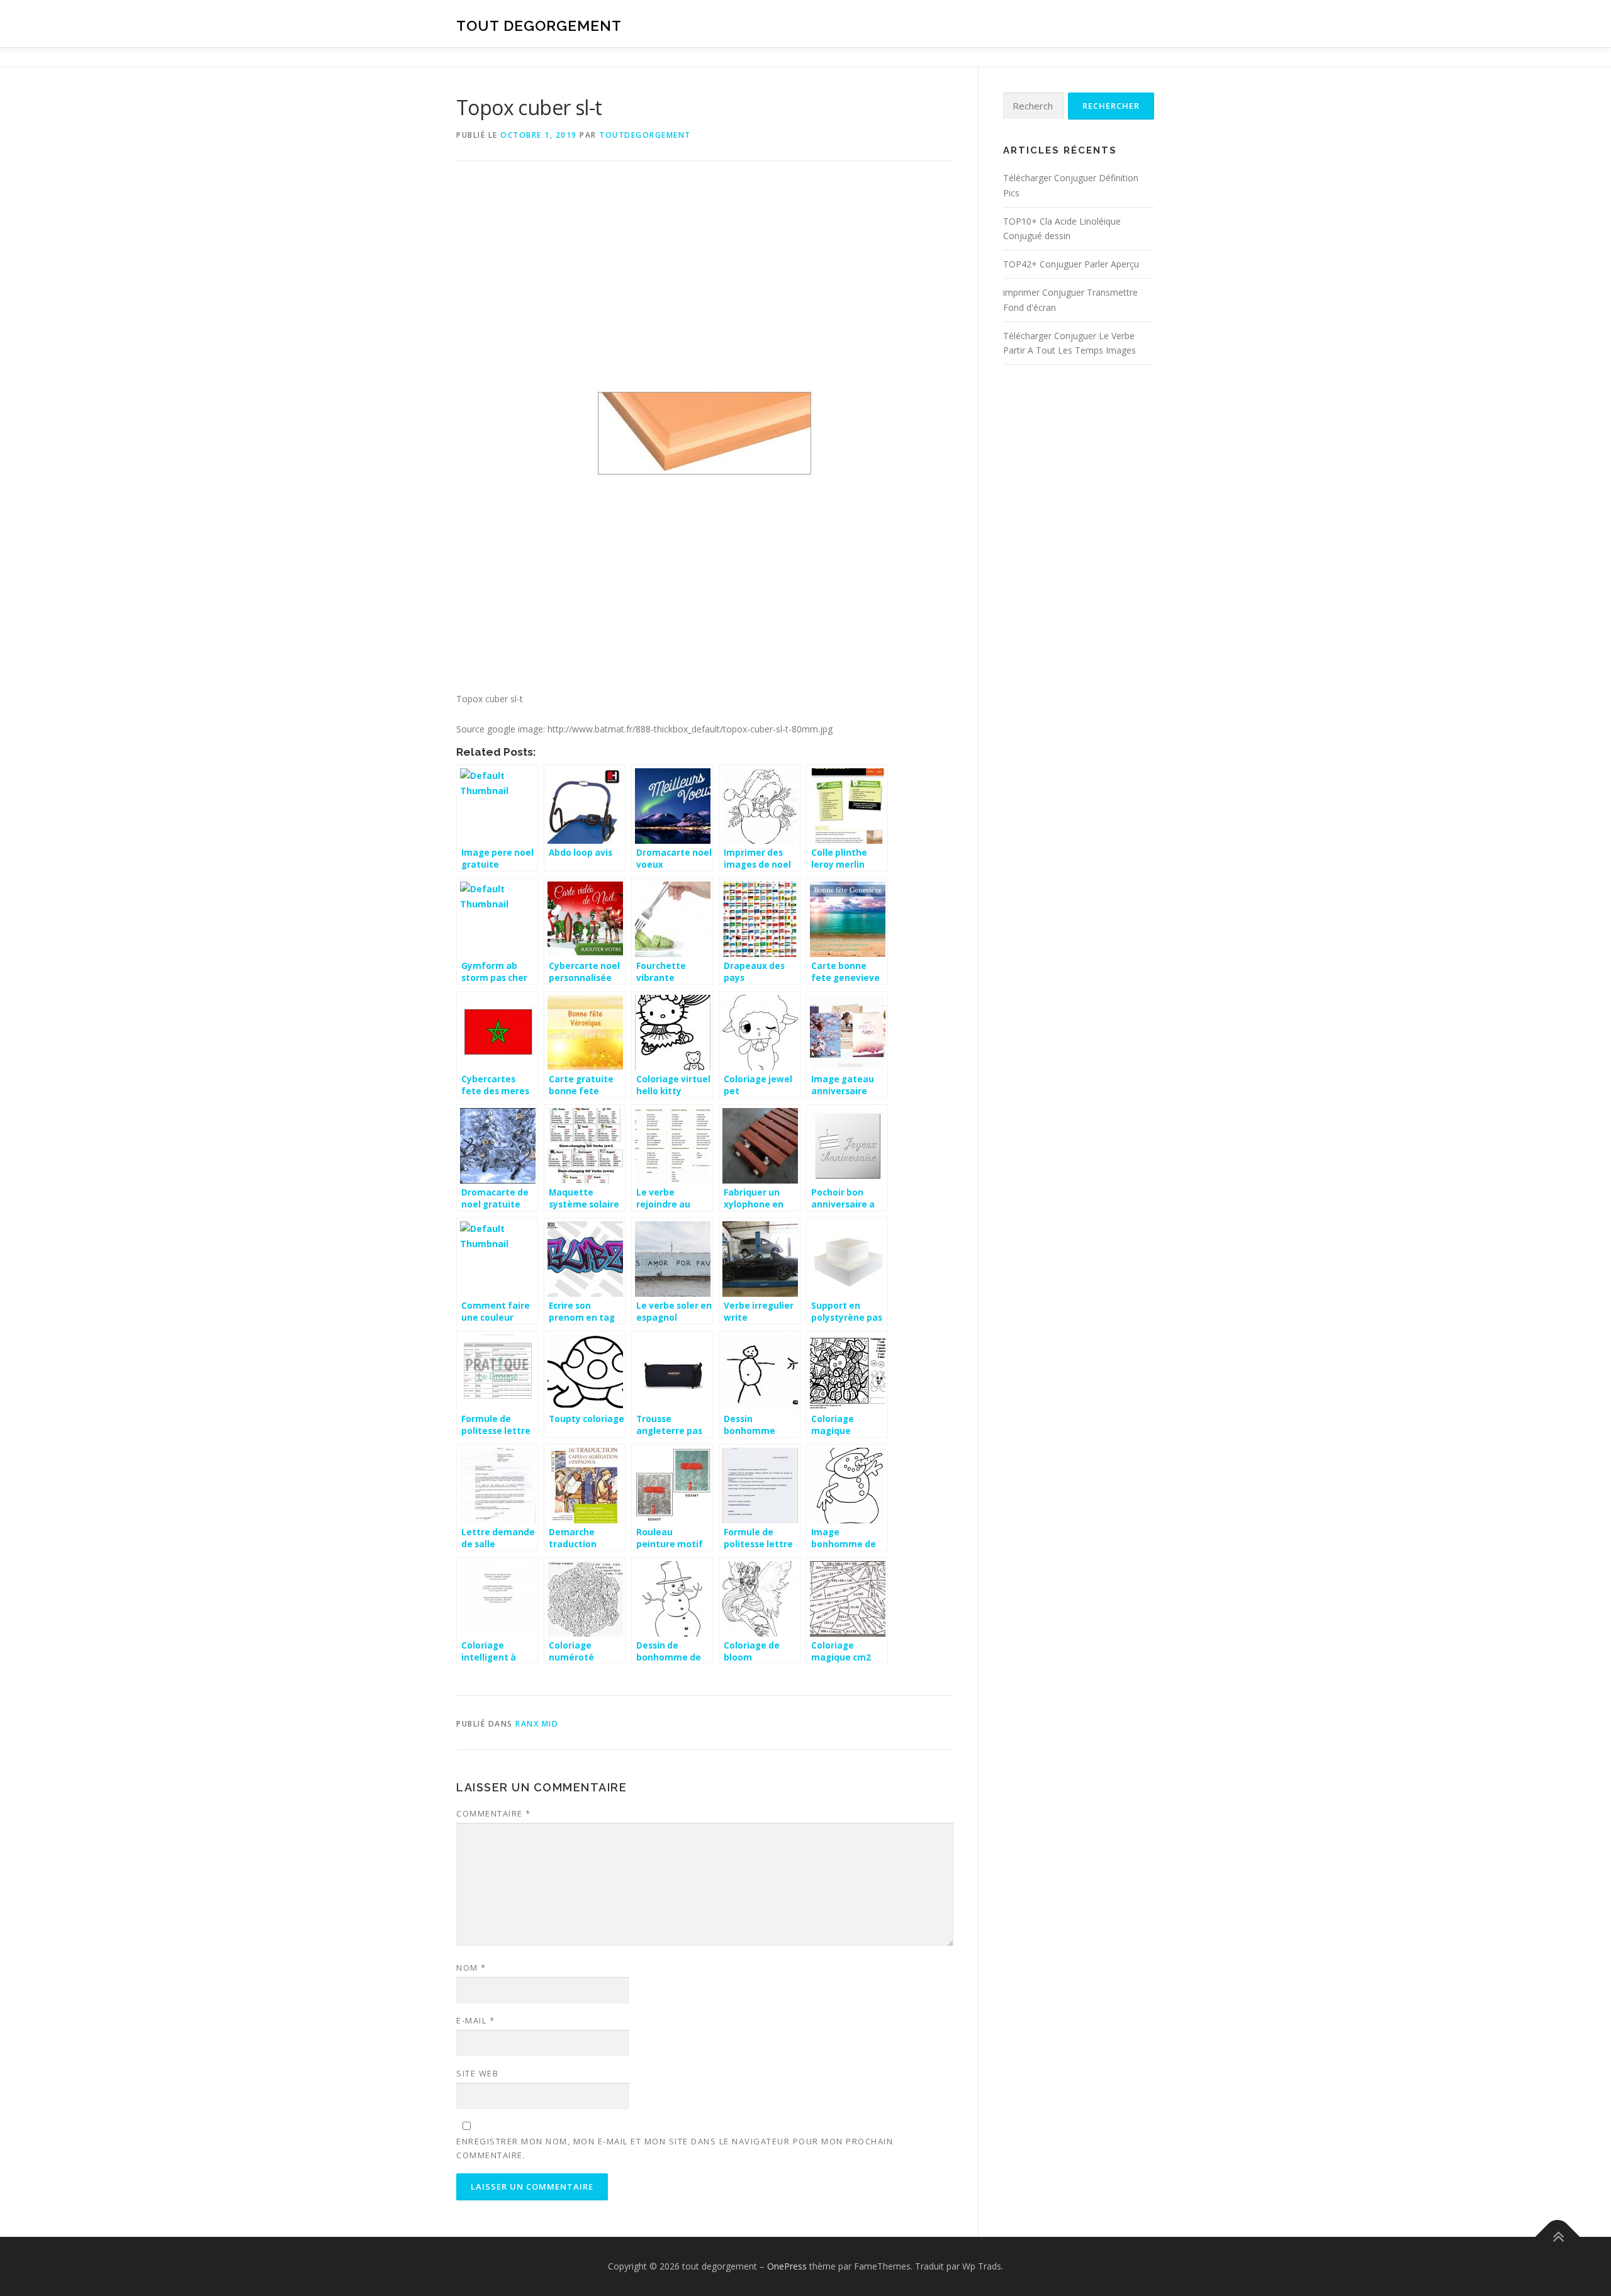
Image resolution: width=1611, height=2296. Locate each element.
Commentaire (494, 1813)
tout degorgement (539, 25)
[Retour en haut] (1558, 2237)
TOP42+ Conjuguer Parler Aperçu (1071, 264)
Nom (471, 1968)
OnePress (787, 2266)
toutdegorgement (645, 135)
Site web (477, 2073)
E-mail (475, 2020)
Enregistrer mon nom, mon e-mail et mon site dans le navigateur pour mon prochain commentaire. (675, 2148)
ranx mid (537, 1724)
